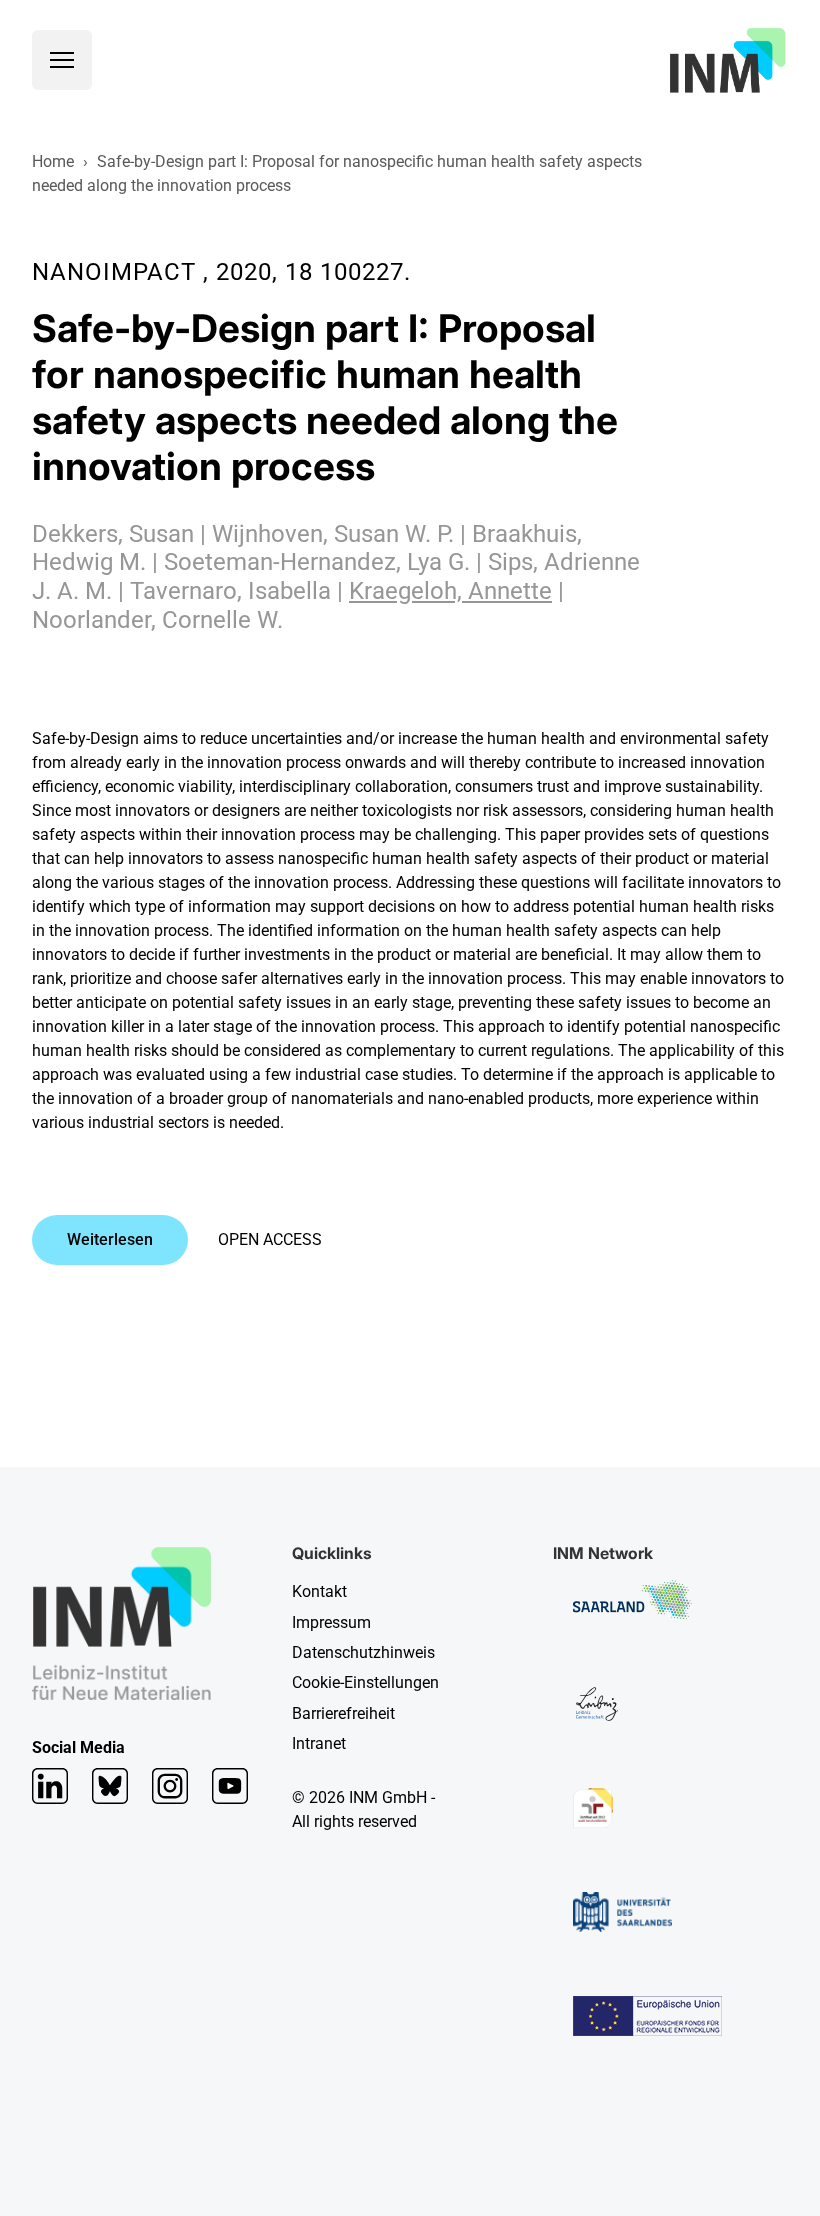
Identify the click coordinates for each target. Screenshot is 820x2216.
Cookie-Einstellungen (365, 1682)
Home (53, 161)
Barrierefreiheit (343, 1713)
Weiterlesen (110, 1239)
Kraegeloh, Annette (450, 591)
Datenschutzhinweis (363, 1652)
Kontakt (319, 1591)
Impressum (331, 1622)
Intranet (319, 1743)
